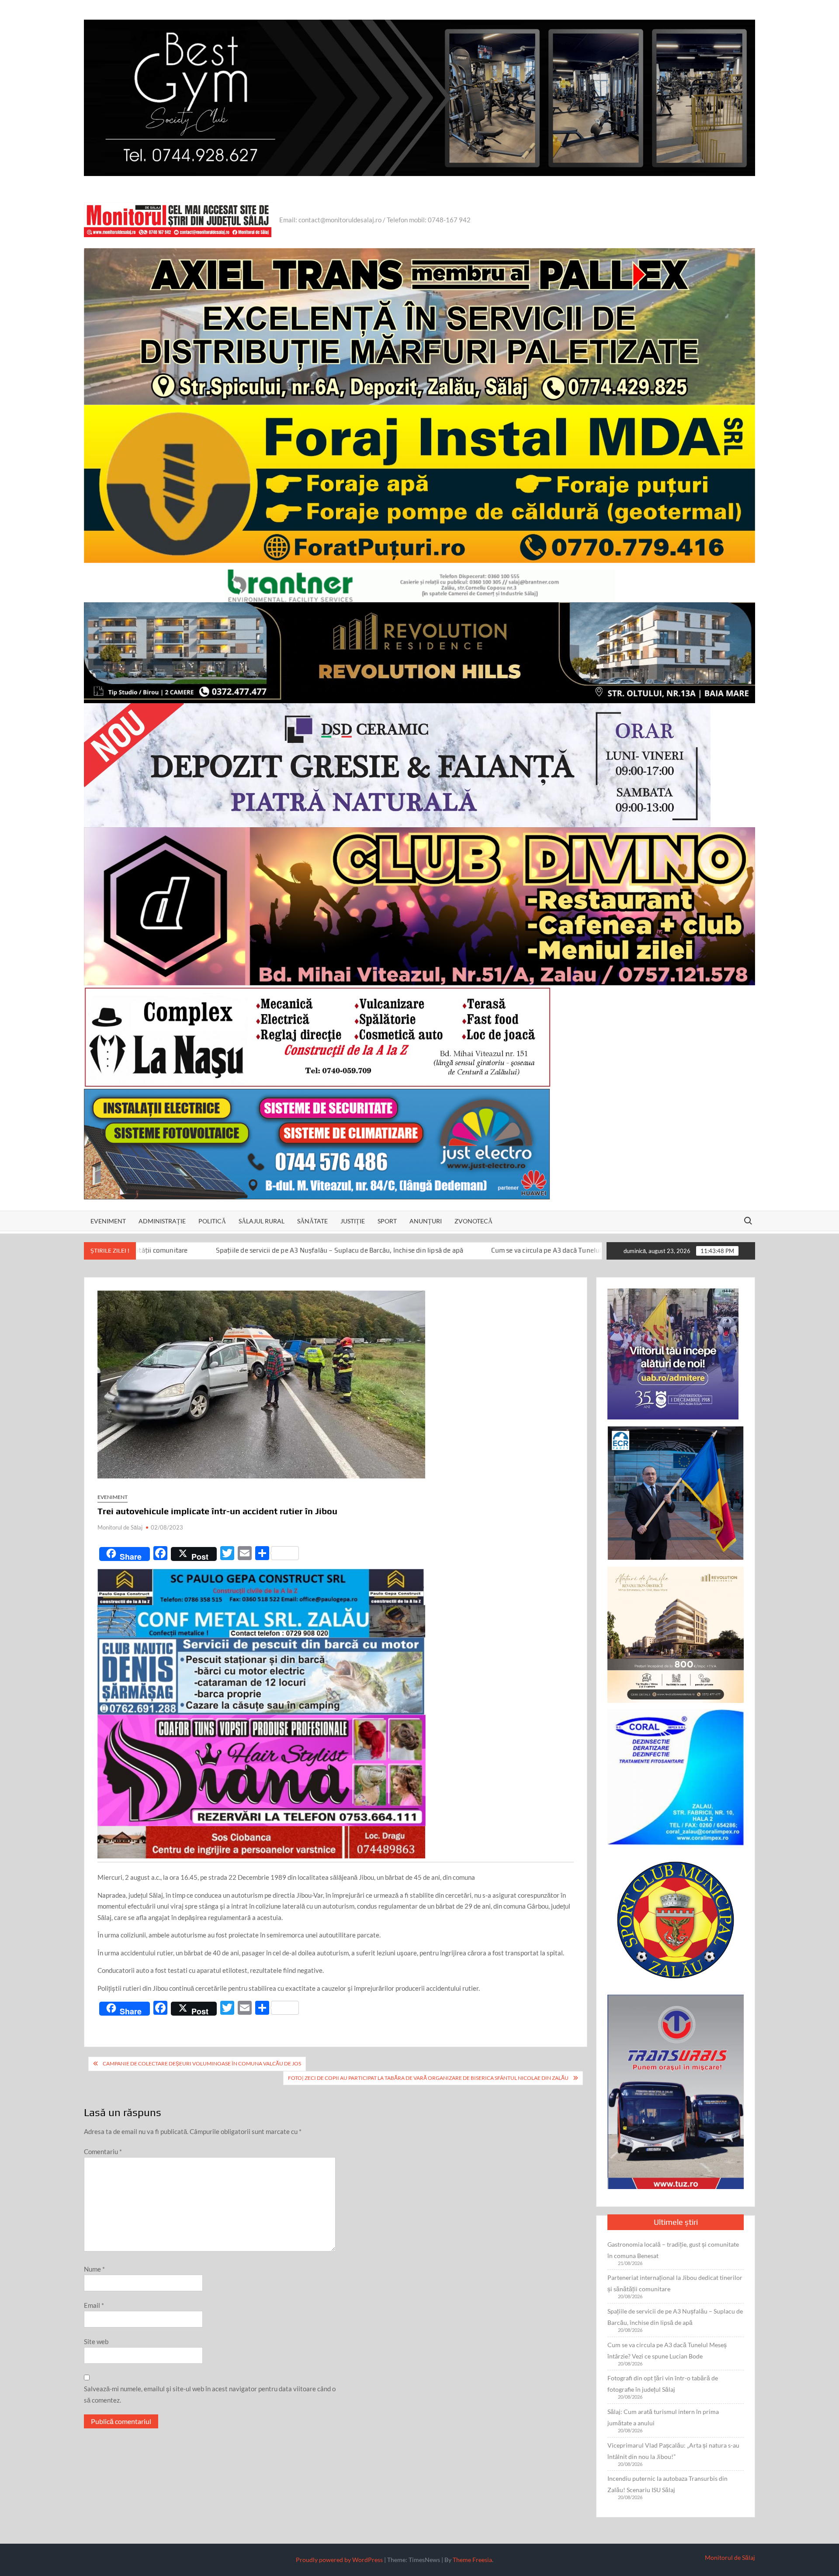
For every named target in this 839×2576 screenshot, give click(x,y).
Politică (212, 1221)
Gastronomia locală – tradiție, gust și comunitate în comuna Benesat (673, 2250)
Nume (94, 2269)
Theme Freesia (472, 2560)
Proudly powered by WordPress (339, 2560)
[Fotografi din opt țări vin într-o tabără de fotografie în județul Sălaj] (558, 1250)
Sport (387, 1221)
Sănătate (312, 1221)
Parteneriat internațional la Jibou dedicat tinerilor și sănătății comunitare (675, 2283)
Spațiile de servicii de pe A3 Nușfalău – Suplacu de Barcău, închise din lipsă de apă (675, 2317)
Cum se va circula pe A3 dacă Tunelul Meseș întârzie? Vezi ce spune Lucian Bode (421, 1250)
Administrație (162, 1221)
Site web (96, 2341)
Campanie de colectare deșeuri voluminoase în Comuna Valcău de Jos (202, 2063)
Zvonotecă (473, 1221)
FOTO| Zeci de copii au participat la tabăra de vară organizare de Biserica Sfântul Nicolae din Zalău (428, 2078)
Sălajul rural (262, 1221)
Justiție (353, 1221)
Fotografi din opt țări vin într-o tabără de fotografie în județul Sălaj (663, 2384)
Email (94, 2305)
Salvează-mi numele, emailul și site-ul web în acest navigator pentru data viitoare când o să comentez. (210, 2394)
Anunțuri (426, 1221)
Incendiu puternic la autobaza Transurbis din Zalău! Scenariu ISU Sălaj (667, 2484)
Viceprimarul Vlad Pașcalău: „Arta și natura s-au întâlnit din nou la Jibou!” (673, 2451)
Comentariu (103, 2151)
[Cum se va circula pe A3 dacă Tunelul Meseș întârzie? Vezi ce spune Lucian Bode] (290, 1250)
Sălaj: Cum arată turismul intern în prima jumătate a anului (663, 2417)
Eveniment (108, 1221)
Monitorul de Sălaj (120, 1527)
